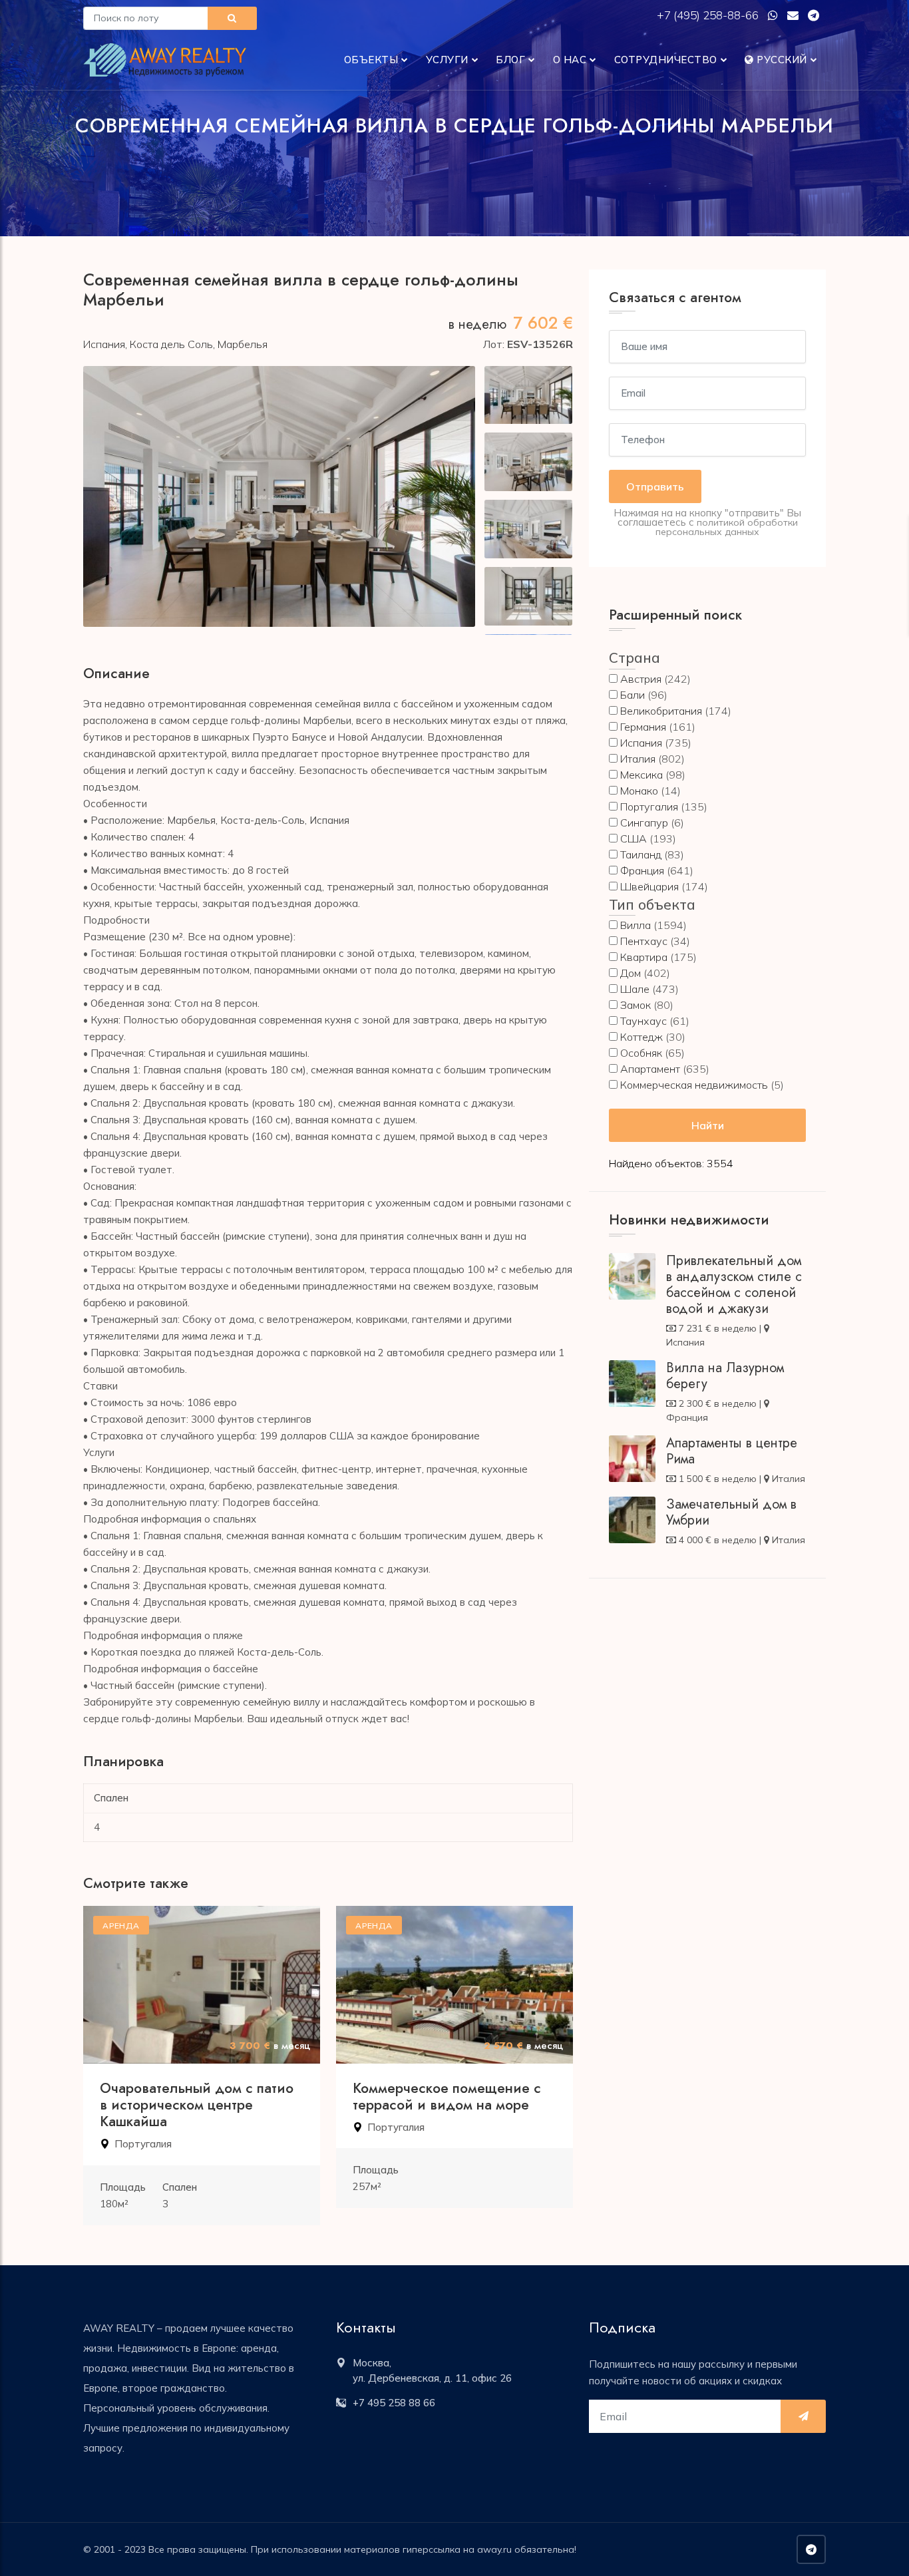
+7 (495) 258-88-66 (709, 15)
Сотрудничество (666, 60)
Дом (631, 973)
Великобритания (661, 711)
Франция (642, 870)
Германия (643, 727)
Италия (638, 759)
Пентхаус (644, 941)
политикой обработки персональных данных (727, 527)
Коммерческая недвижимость (694, 1085)
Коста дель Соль (171, 344)
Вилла (636, 925)
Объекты (371, 60)
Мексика (641, 775)
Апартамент (650, 1069)
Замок (636, 1005)
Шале (635, 989)
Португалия (143, 2144)
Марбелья (243, 344)
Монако (639, 791)
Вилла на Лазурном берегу (725, 1376)
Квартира (644, 957)
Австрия (641, 679)
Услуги (447, 60)
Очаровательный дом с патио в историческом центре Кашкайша (197, 2105)
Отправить (655, 486)
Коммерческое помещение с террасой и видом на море (447, 2097)
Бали (633, 695)
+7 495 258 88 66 (394, 2403)
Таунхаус (643, 1021)
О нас (570, 60)
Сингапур (644, 823)
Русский (781, 60)
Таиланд (641, 854)
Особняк (641, 1053)
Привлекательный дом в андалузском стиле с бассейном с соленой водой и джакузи (734, 1285)
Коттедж (641, 1037)
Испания (104, 344)
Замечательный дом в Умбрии (731, 1512)
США (634, 838)
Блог (510, 60)
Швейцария (649, 886)
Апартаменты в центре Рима (732, 1451)
